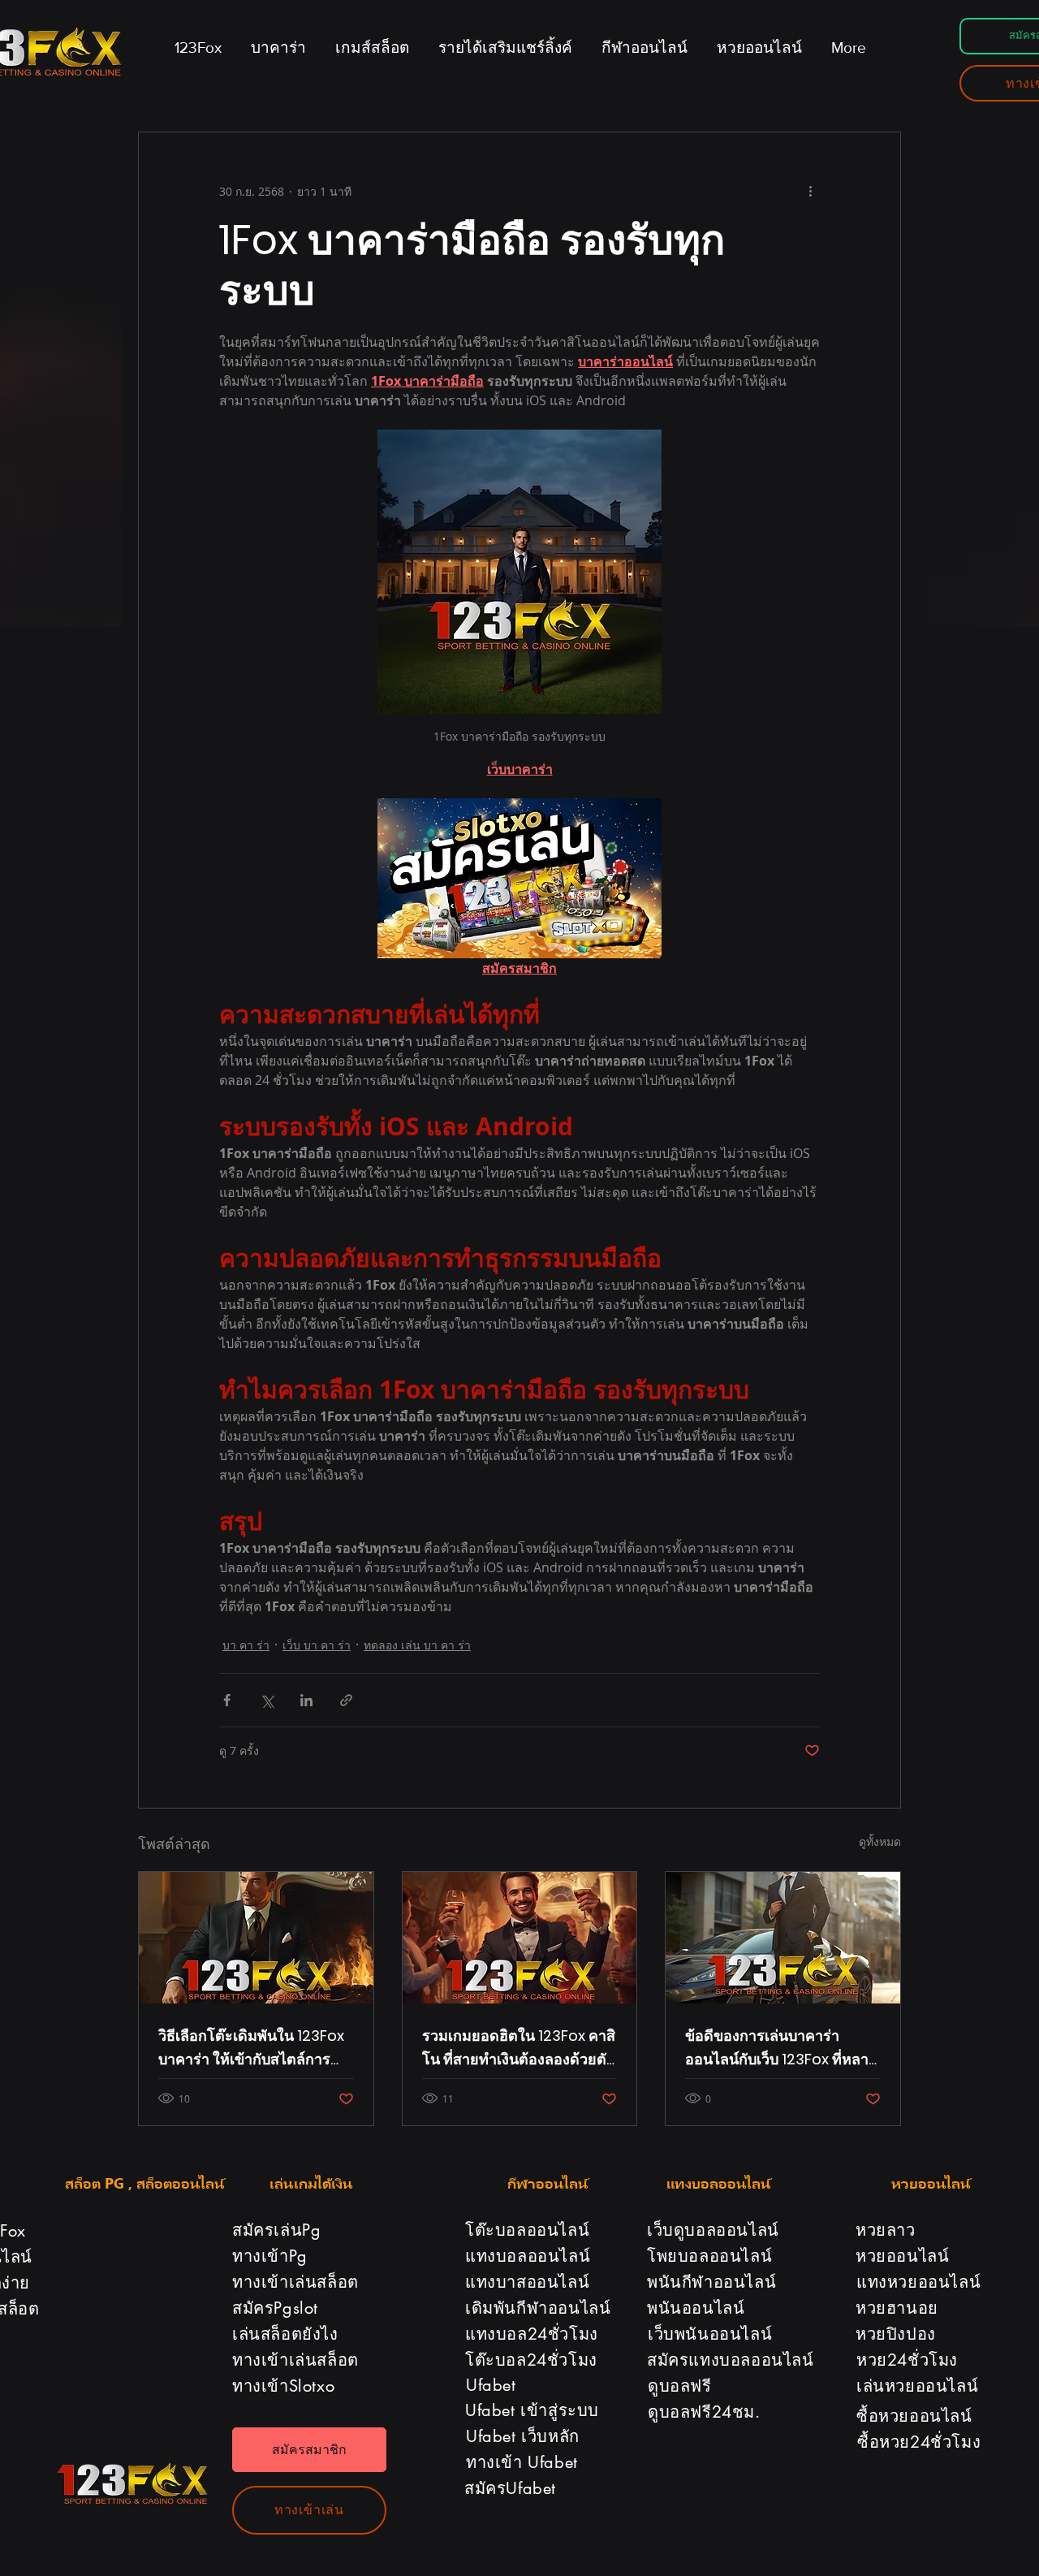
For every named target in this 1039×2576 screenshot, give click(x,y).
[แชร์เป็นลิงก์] (346, 1700)
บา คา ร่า (246, 1645)
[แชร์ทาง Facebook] (227, 1700)
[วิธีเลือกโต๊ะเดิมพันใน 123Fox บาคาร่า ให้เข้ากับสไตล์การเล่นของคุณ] (256, 1938)
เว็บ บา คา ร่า (317, 1645)
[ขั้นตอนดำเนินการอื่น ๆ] (810, 191)
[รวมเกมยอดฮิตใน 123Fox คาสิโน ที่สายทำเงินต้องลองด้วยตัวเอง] (520, 1938)
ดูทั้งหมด (880, 1841)
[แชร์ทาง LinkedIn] (306, 1700)
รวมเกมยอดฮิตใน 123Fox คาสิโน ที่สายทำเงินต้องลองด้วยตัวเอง (519, 2048)
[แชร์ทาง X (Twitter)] (267, 1700)
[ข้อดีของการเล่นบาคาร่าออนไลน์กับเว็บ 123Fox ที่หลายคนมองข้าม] (783, 1938)
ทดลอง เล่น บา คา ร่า (417, 1645)
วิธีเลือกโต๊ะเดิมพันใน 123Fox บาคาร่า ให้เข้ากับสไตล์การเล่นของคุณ (251, 2048)
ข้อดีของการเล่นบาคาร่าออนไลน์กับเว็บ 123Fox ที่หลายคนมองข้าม (781, 2048)
